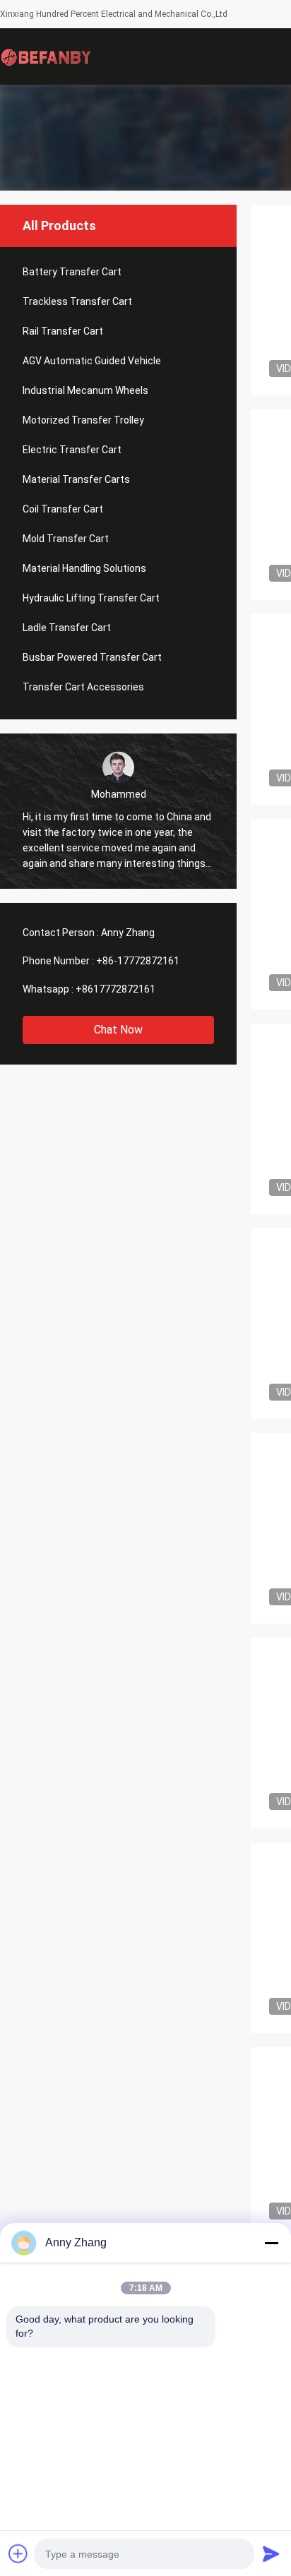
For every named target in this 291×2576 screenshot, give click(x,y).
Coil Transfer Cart (63, 509)
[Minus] (271, 2243)
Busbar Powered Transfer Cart (92, 657)
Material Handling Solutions (84, 568)
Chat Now (118, 1030)
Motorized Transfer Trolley (83, 420)
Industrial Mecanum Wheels (85, 390)
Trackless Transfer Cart (77, 301)
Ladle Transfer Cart (67, 628)
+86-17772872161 (138, 961)
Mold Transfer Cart (66, 539)
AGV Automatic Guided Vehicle (92, 361)
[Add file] (18, 2553)
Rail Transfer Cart (63, 331)
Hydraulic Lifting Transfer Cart (91, 598)
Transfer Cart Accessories (83, 687)
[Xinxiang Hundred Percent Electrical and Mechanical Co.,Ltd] (46, 56)
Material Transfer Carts (76, 479)
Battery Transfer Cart (72, 272)
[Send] (271, 2553)
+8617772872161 (115, 989)
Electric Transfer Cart (72, 450)
